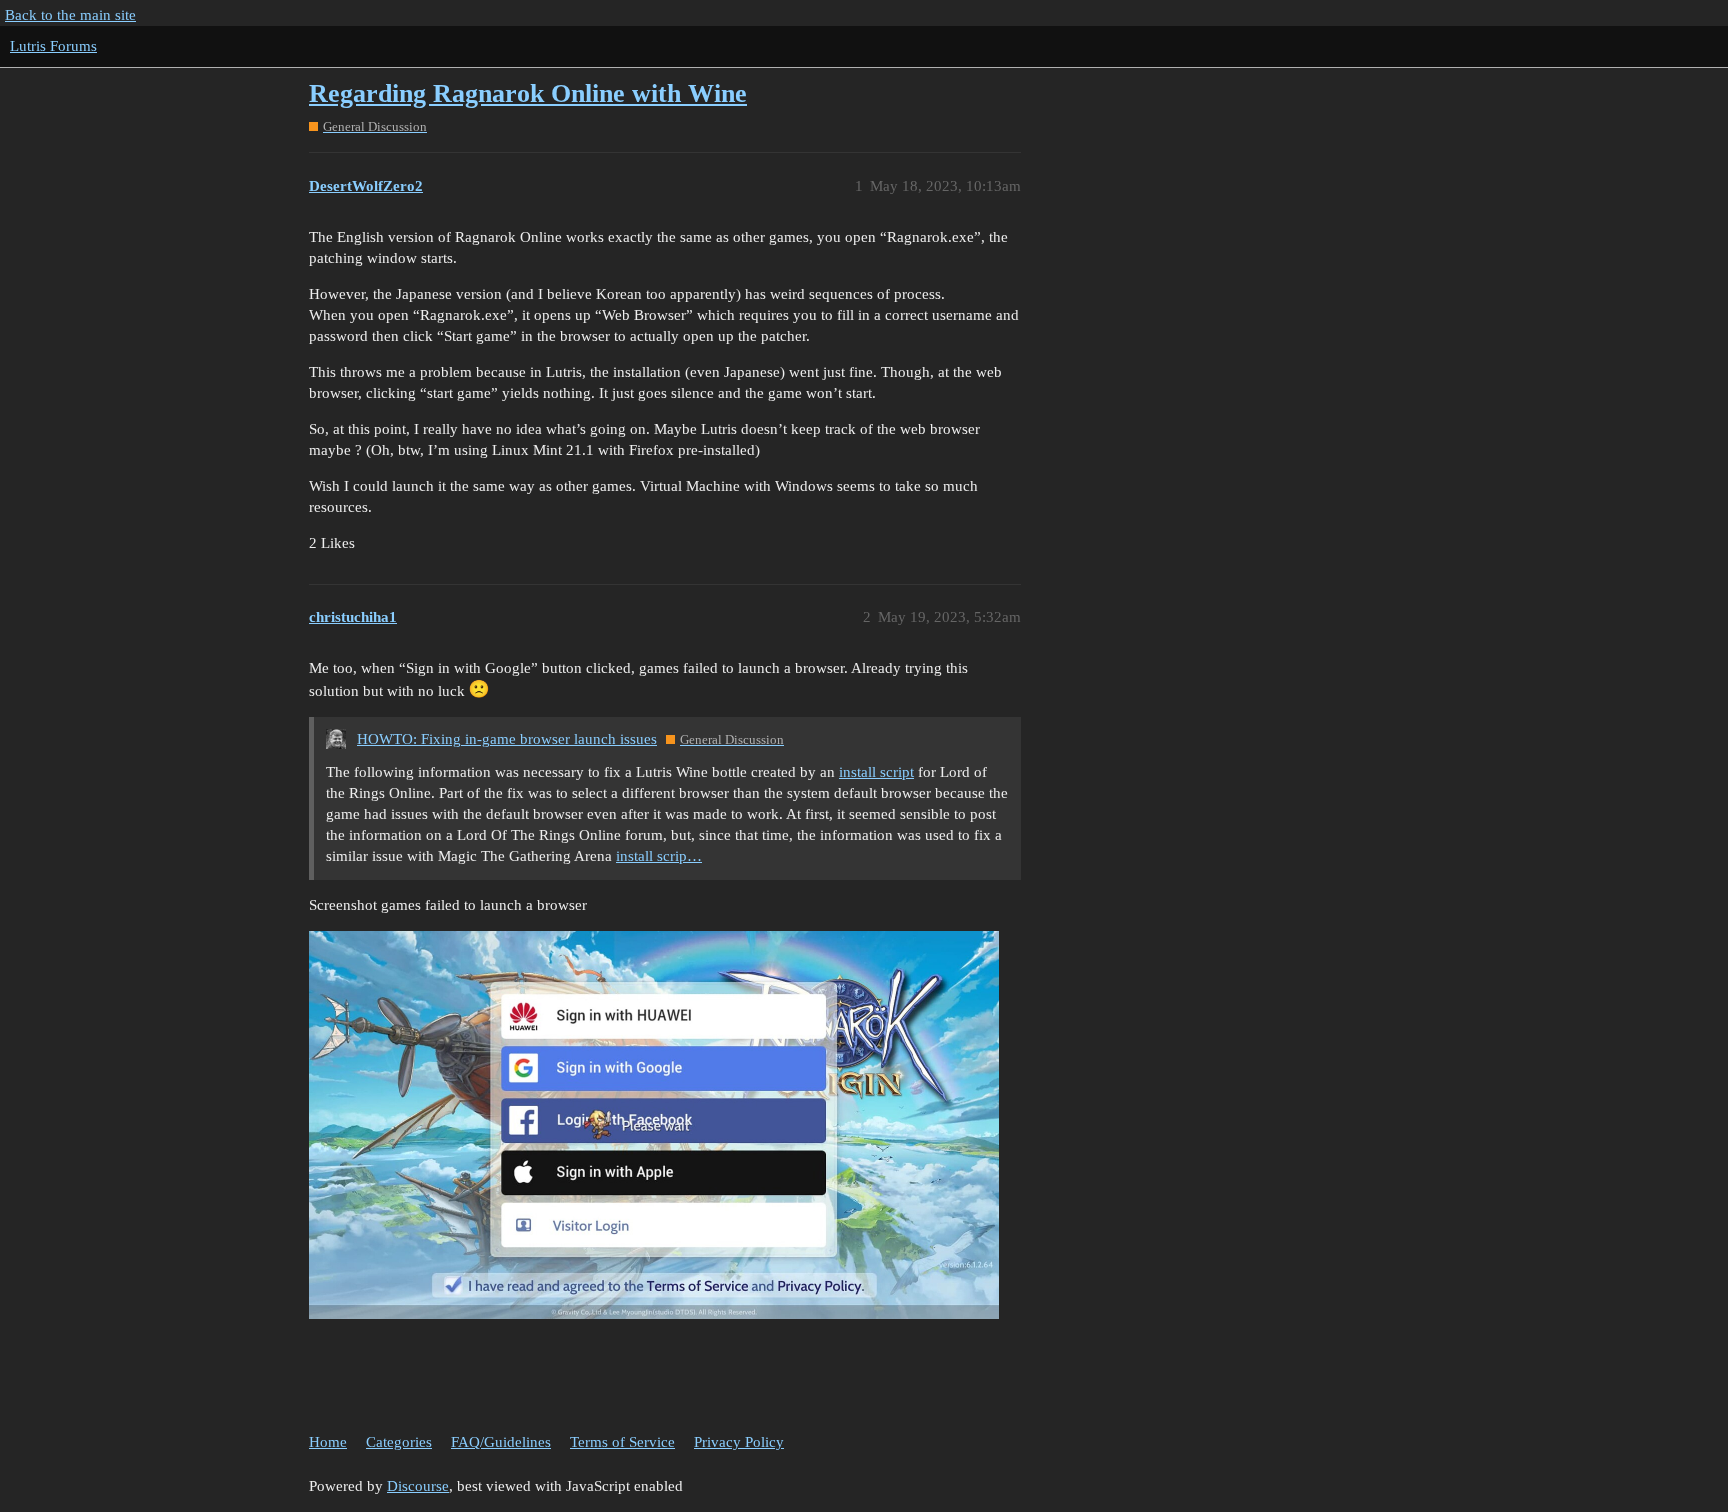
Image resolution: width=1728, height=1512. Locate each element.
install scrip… (659, 856)
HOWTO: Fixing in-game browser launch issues (507, 739)
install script (876, 772)
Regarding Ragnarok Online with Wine (528, 93)
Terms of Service (622, 1442)
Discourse (418, 1486)
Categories (399, 1442)
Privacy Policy (739, 1442)
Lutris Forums (53, 46)
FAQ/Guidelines (501, 1442)
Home (328, 1442)
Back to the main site (70, 15)
